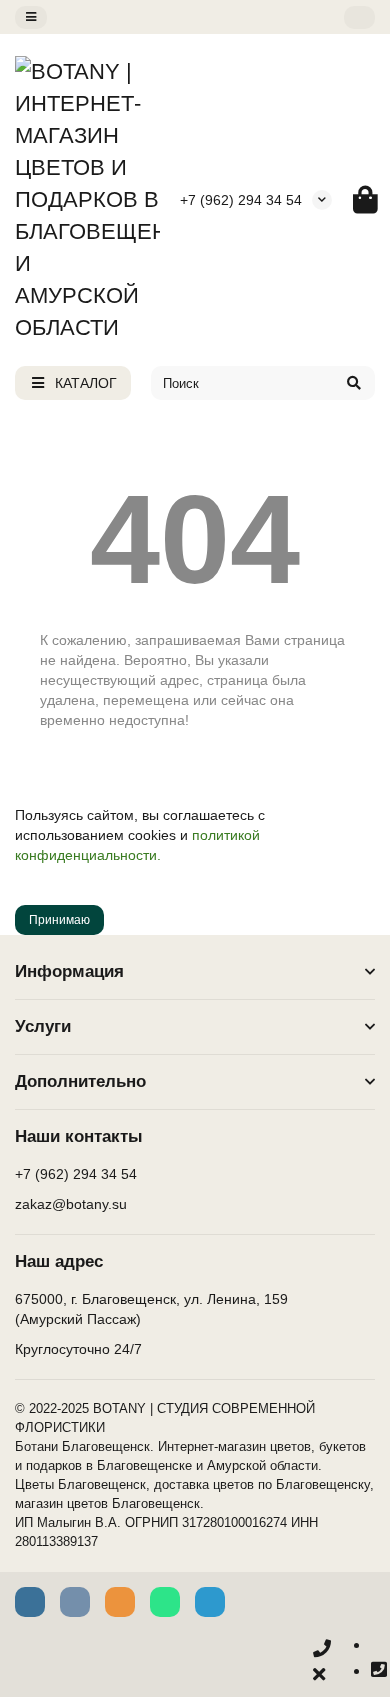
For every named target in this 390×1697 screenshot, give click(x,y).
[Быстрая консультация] (322, 1662)
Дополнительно (80, 1081)
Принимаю (59, 920)
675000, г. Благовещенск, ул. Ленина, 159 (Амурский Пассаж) (151, 1309)
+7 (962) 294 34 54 (241, 200)
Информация (69, 971)
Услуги (43, 1026)
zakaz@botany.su (71, 1204)
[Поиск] (354, 383)
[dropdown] (31, 17)
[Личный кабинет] (359, 17)
